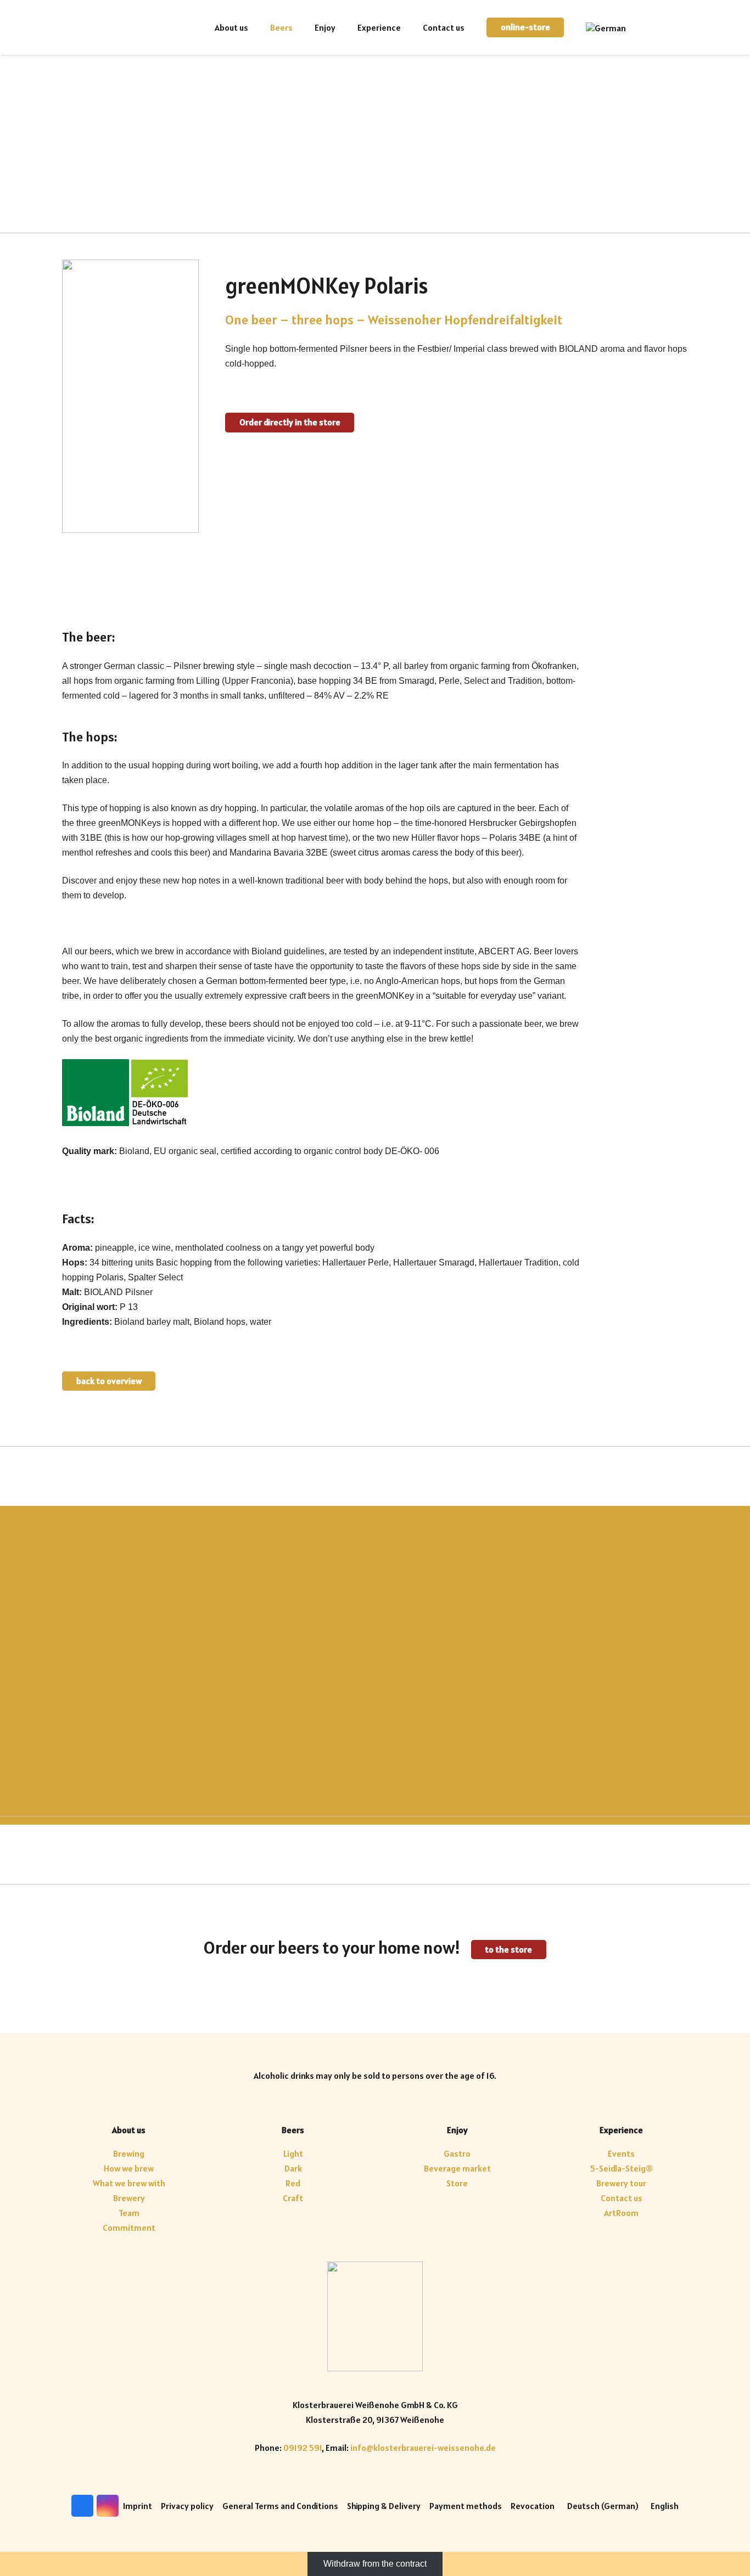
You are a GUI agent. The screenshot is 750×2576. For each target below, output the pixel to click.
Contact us (622, 2198)
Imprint (138, 2506)
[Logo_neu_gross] (117, 27)
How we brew (129, 2168)
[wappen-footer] (375, 2316)
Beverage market (457, 2168)
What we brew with (129, 2183)
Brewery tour (621, 2183)
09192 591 (303, 2448)
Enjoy (457, 2130)
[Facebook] (662, 27)
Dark (293, 2168)
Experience (621, 2130)
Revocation (533, 2506)
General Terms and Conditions (280, 2506)
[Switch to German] (608, 27)
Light (293, 2153)
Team (129, 2213)
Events (621, 2153)
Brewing (129, 2153)
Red (293, 2183)
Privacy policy (187, 2506)
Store (457, 2183)
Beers (293, 2130)
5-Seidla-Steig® (622, 2168)
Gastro (457, 2153)
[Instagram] (679, 27)
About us (129, 2130)
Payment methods (466, 2506)
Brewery (129, 2198)
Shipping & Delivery (384, 2506)
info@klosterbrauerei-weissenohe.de (423, 2448)
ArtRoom (621, 2213)
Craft (293, 2198)
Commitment (129, 2228)
